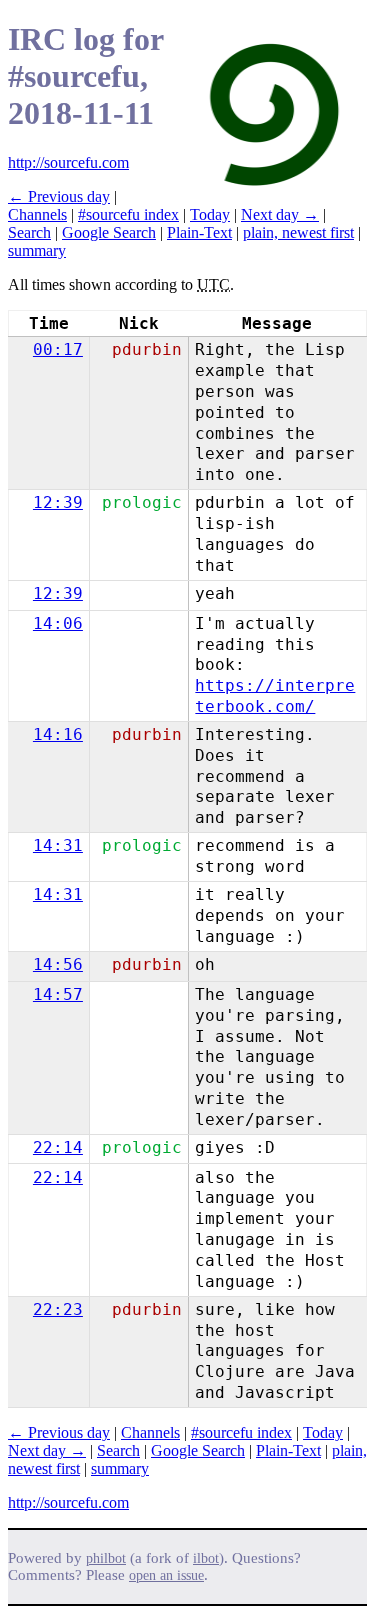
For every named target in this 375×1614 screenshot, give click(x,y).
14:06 (58, 623)
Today (210, 214)
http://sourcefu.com (68, 162)
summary (37, 250)
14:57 (58, 994)
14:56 (58, 964)
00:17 (58, 349)
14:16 (58, 734)
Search (29, 232)
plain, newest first (298, 232)
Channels (37, 214)
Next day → (280, 214)
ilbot (206, 1558)
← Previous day (59, 196)
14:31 (58, 845)
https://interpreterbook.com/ (275, 696)
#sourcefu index (128, 214)
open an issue (166, 1575)
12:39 (58, 502)
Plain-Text (199, 232)
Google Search (109, 232)
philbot (106, 1558)
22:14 (58, 1147)
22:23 (58, 1309)
